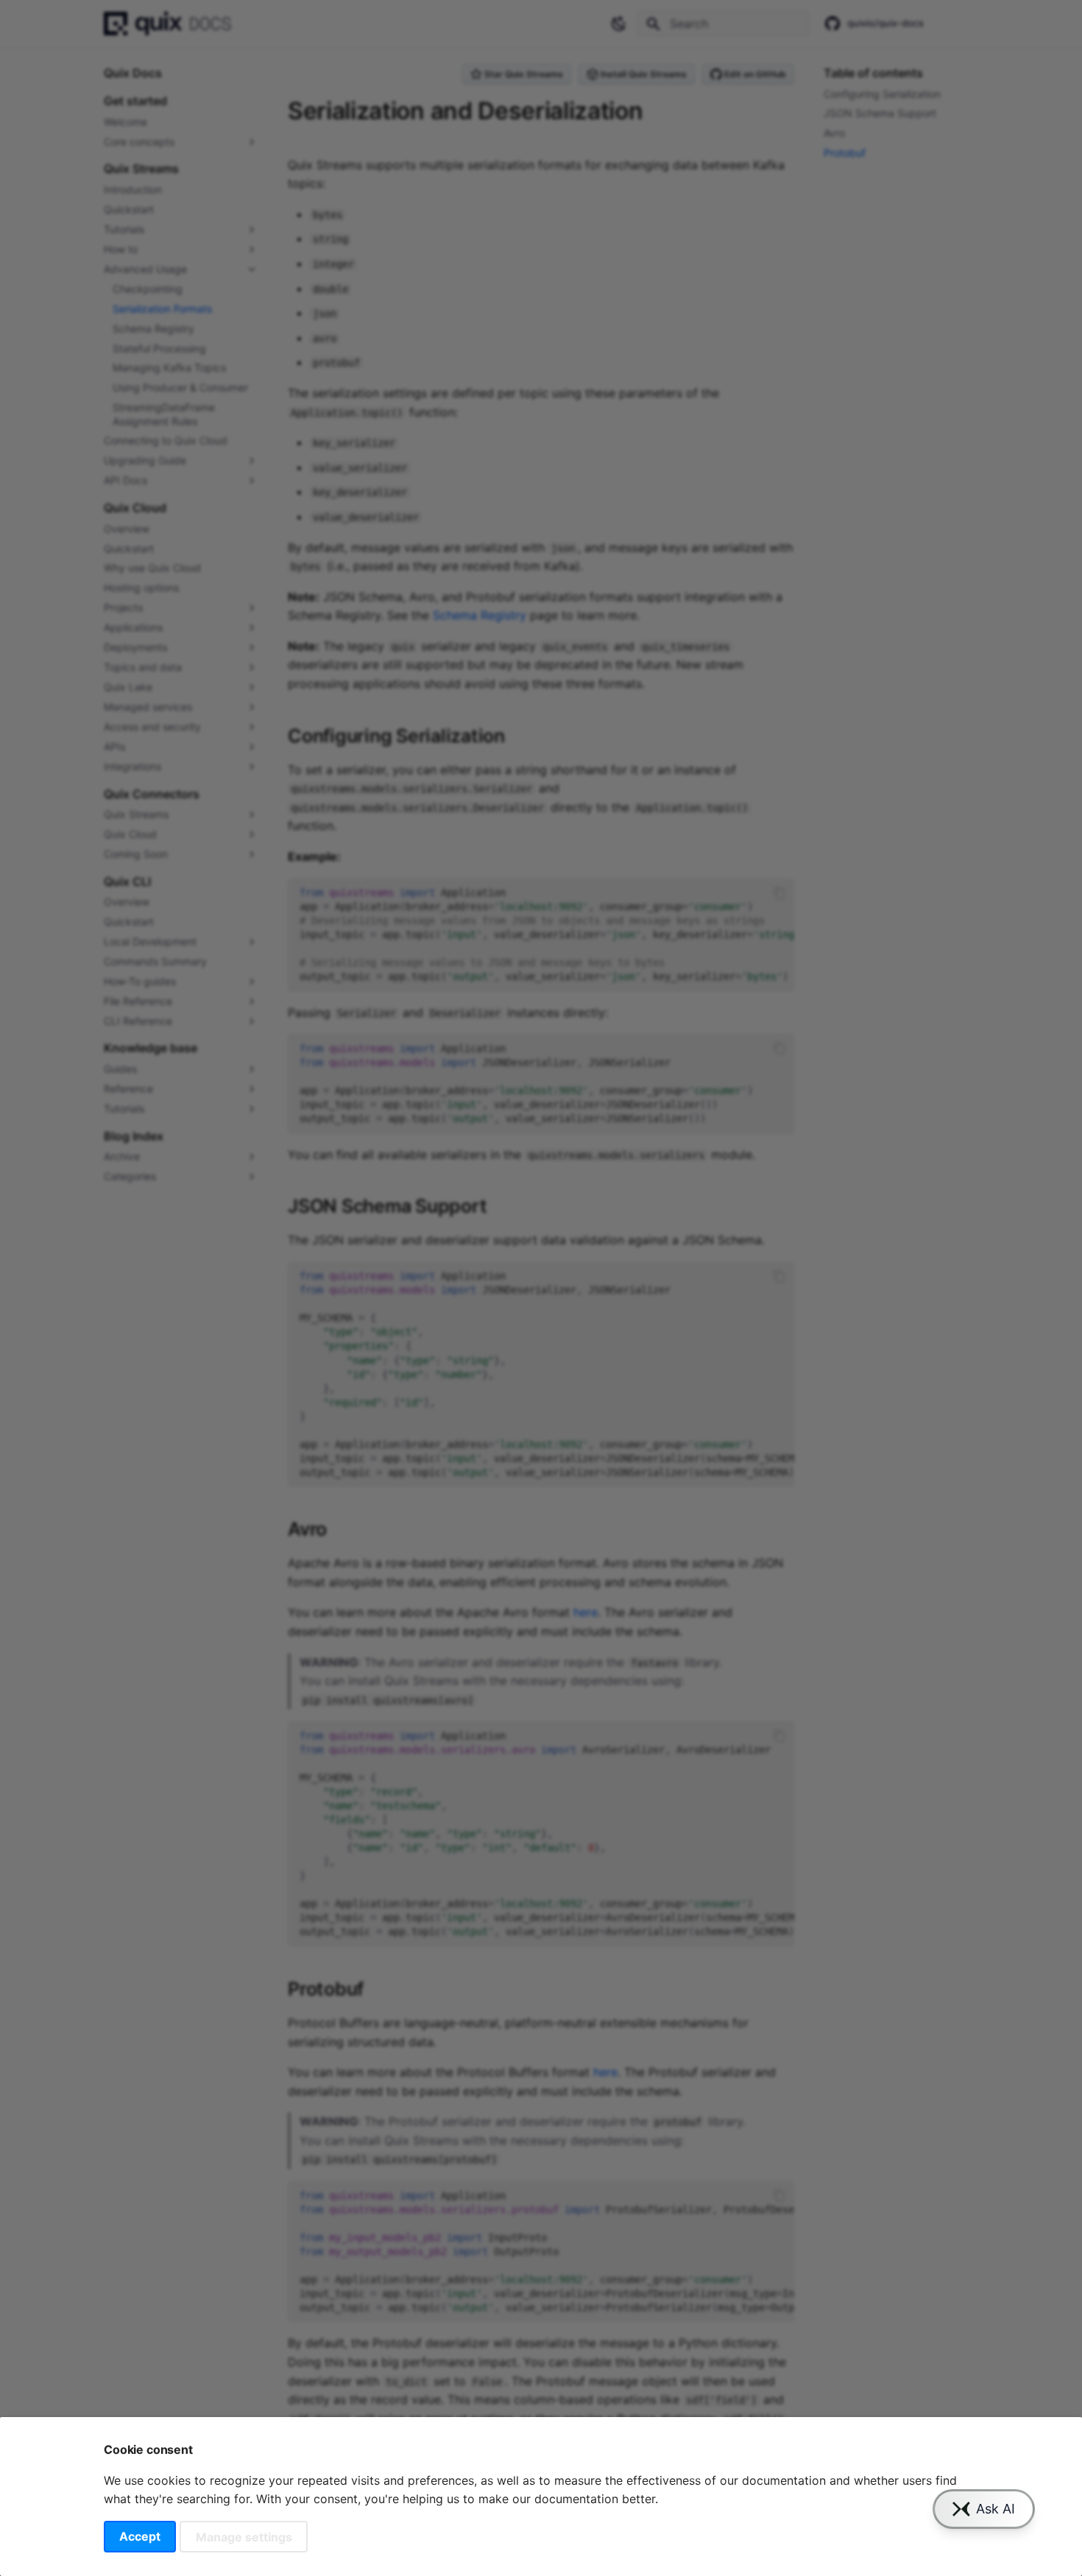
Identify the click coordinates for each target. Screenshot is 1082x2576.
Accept (140, 2536)
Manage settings (244, 2536)
